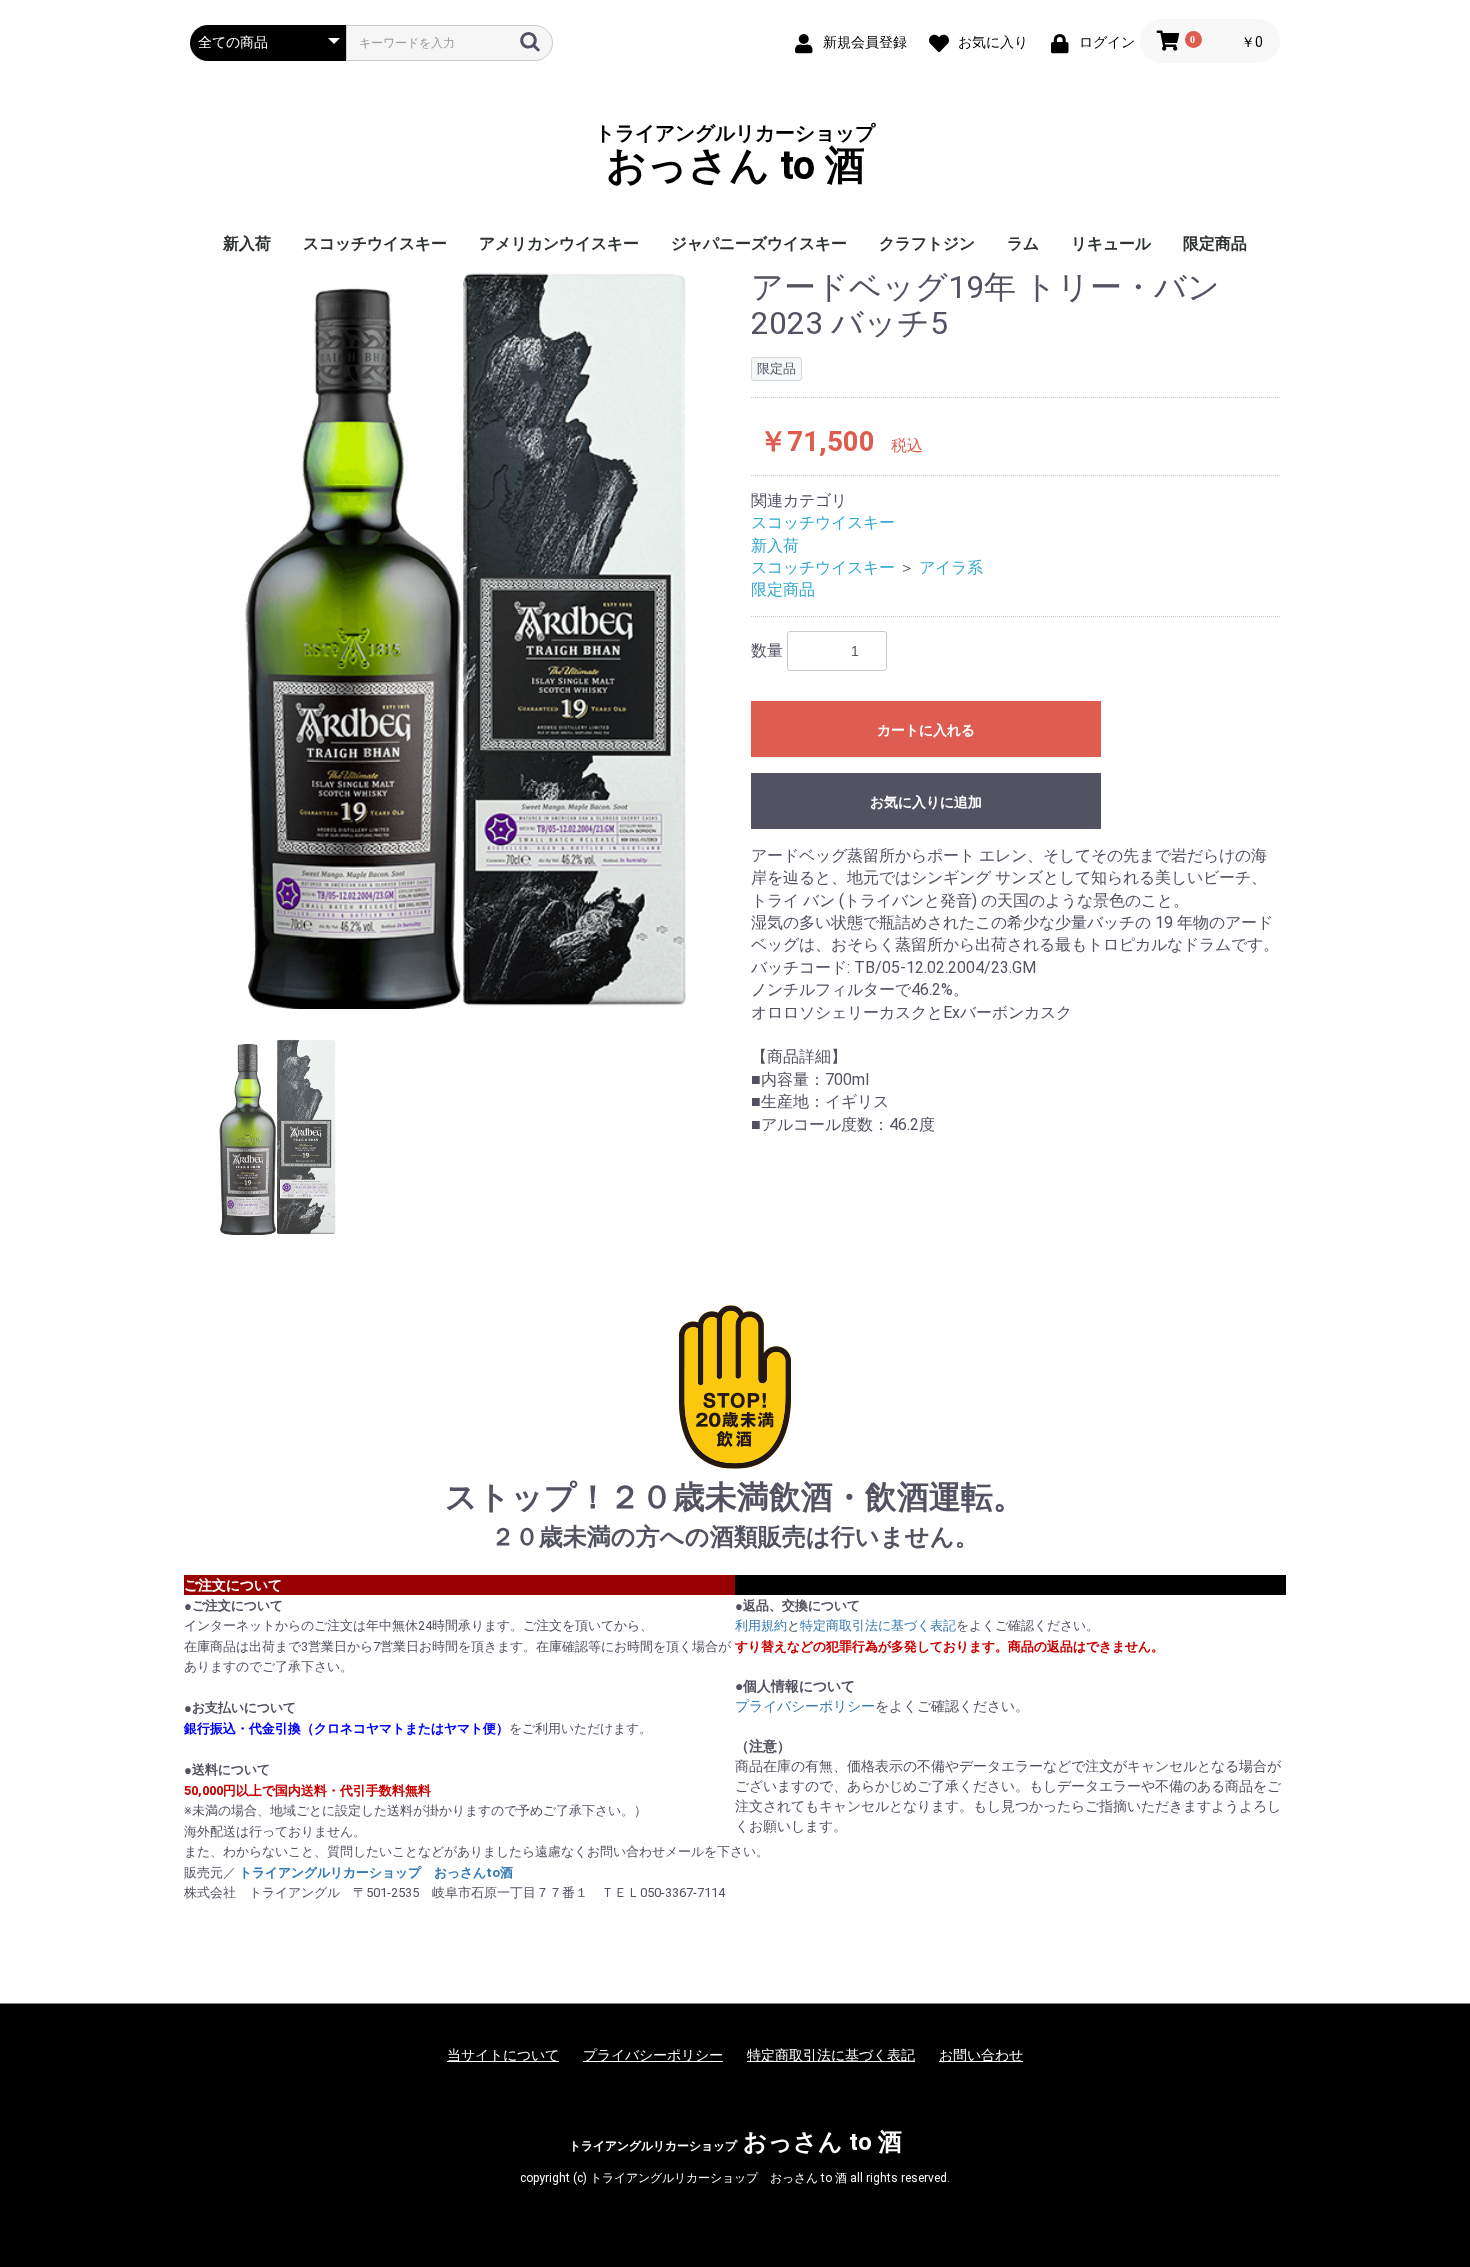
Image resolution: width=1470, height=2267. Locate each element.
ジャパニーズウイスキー (759, 243)
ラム (1023, 243)
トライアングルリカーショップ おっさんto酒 (376, 1872)
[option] (462, 639)
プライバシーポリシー (805, 1706)
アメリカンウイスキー (559, 243)
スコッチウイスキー (375, 243)
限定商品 (1215, 243)
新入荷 (247, 243)
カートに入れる (926, 730)
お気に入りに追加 (926, 802)
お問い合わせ (981, 2055)
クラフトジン (927, 243)
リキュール (1111, 243)
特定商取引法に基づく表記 (878, 1625)
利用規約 (761, 1625)
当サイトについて (503, 2055)
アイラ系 (951, 567)
